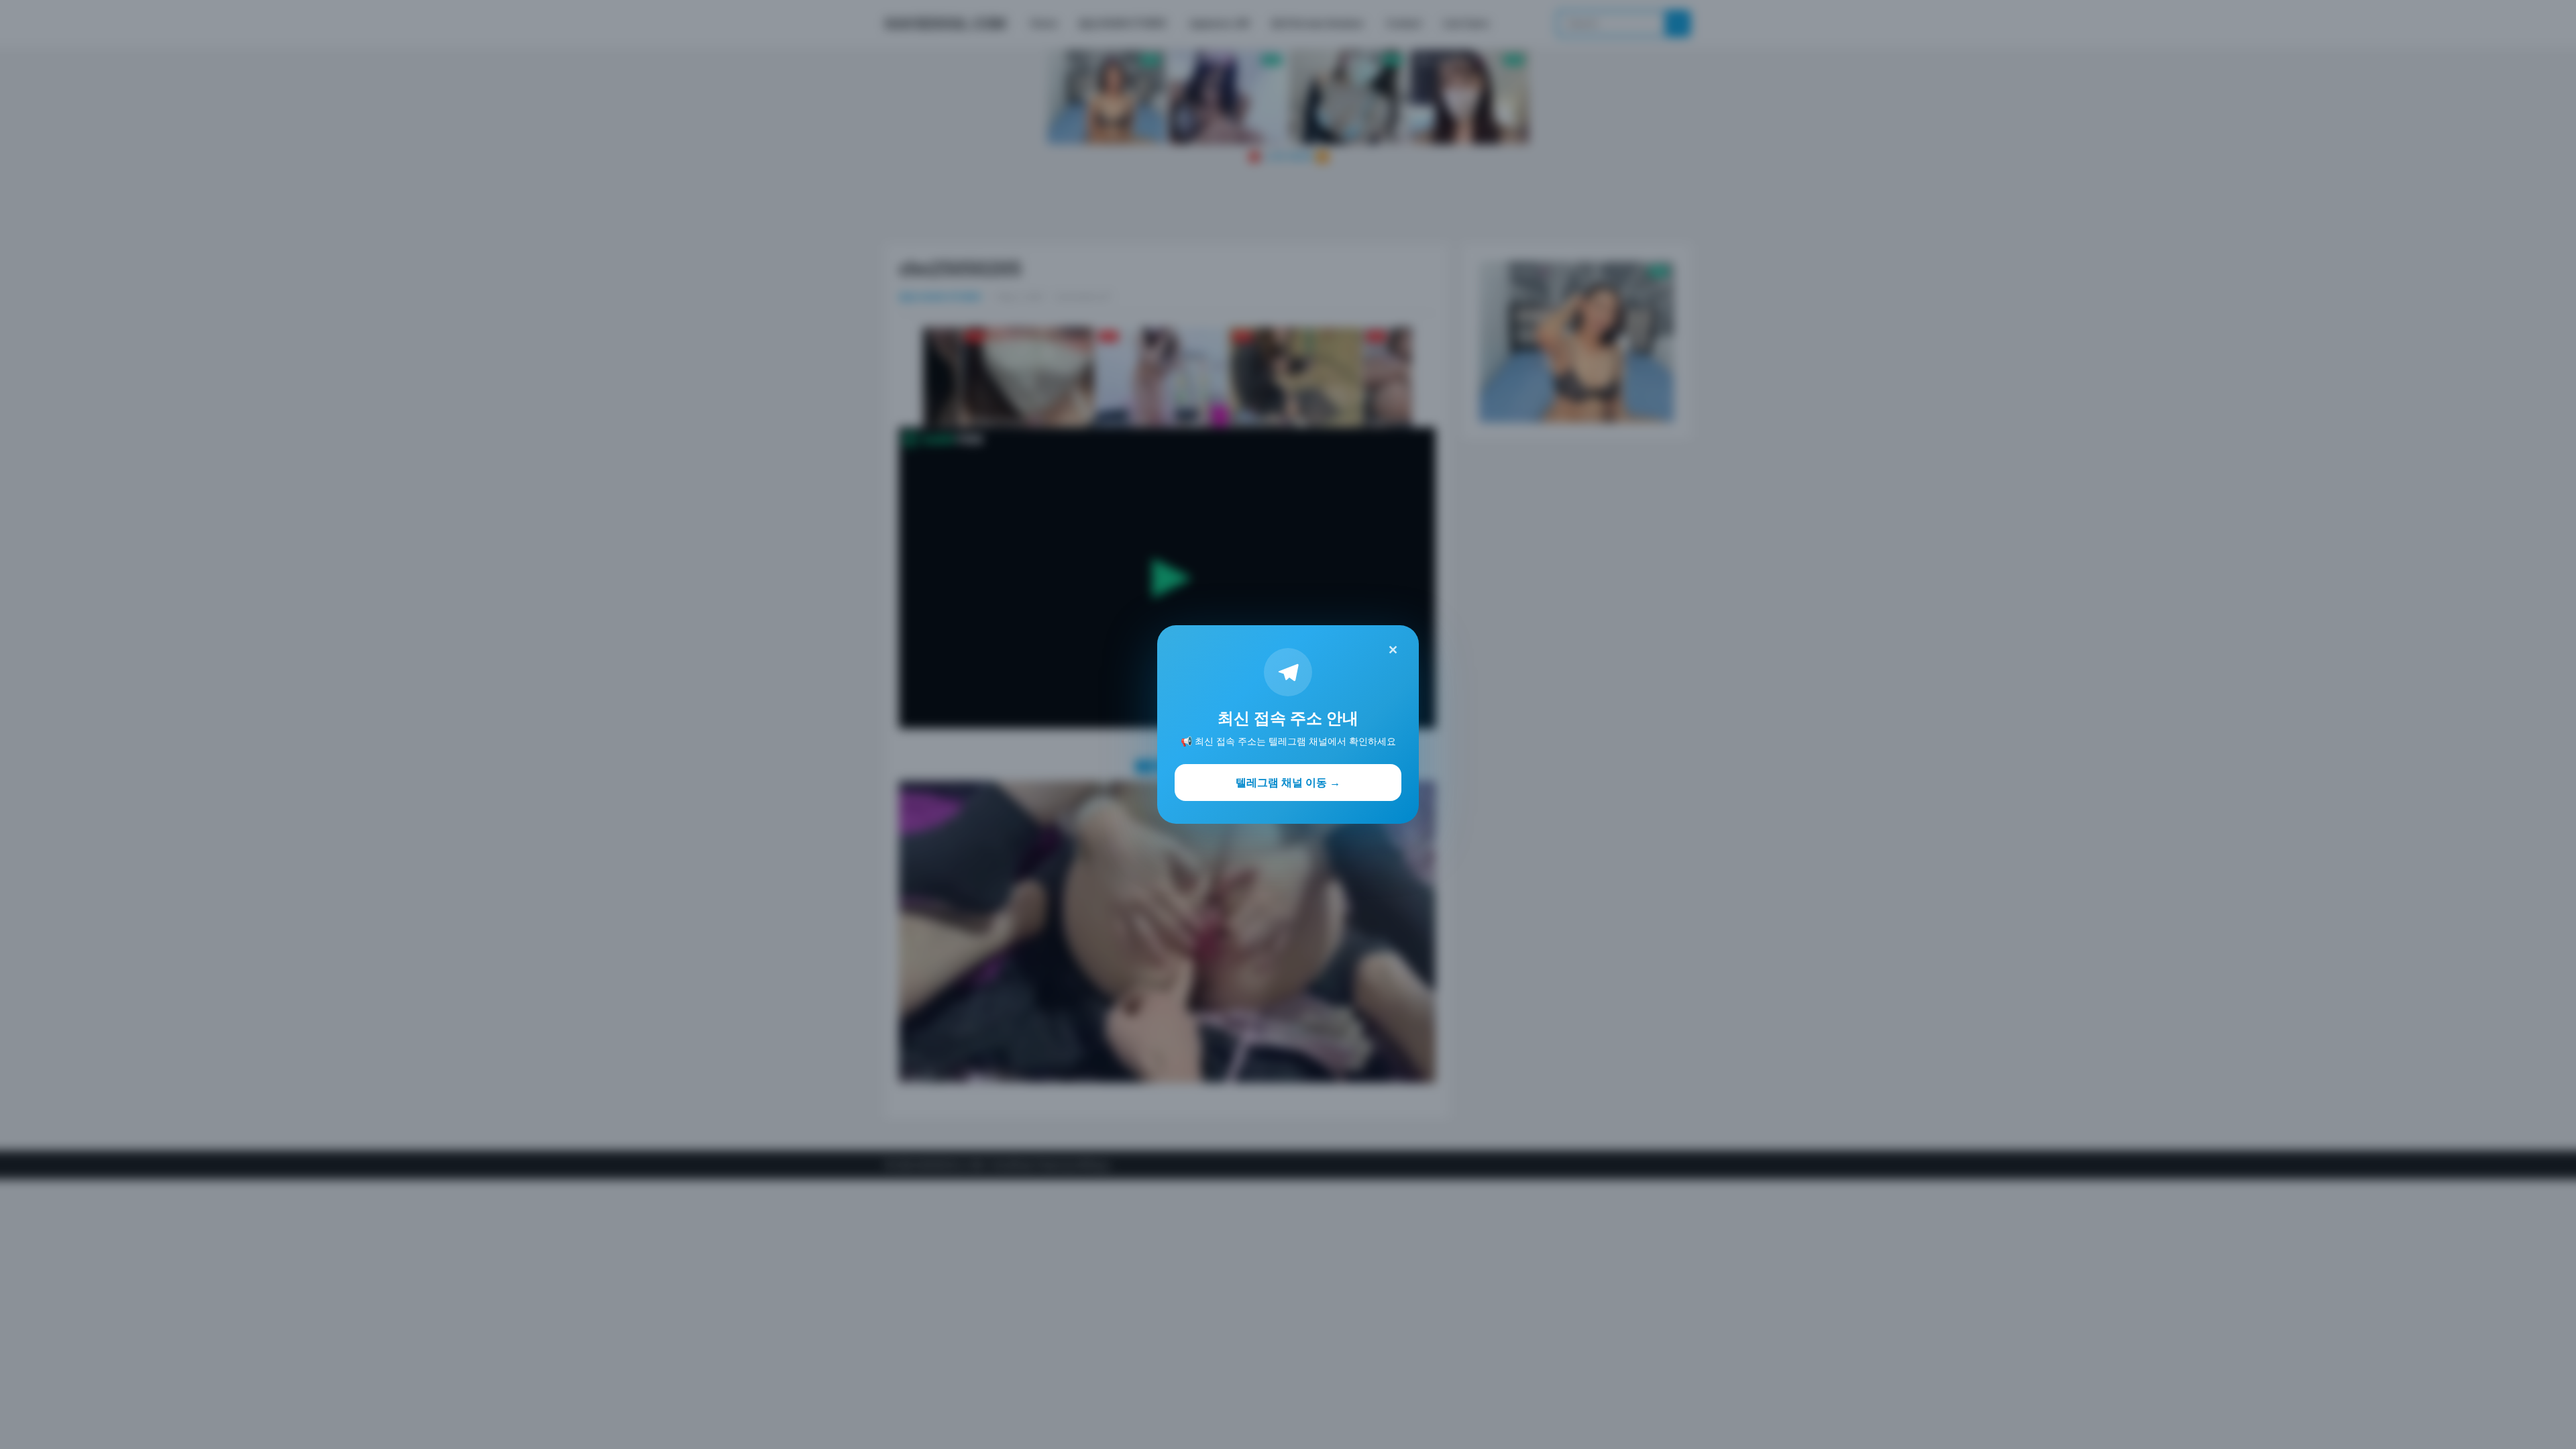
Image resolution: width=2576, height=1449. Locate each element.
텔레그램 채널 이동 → (1288, 782)
